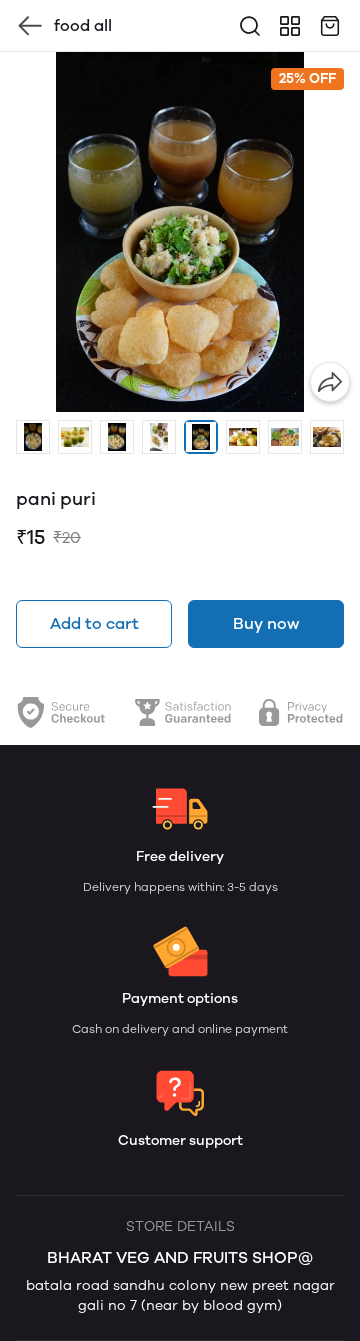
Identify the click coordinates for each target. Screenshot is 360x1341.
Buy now (266, 623)
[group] (180, 232)
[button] (33, 437)
